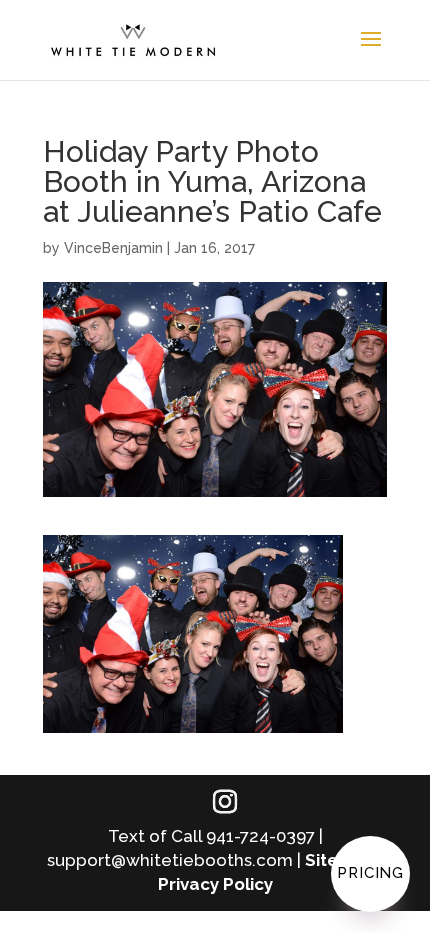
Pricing (370, 873)
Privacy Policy (215, 884)
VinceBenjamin (113, 248)
